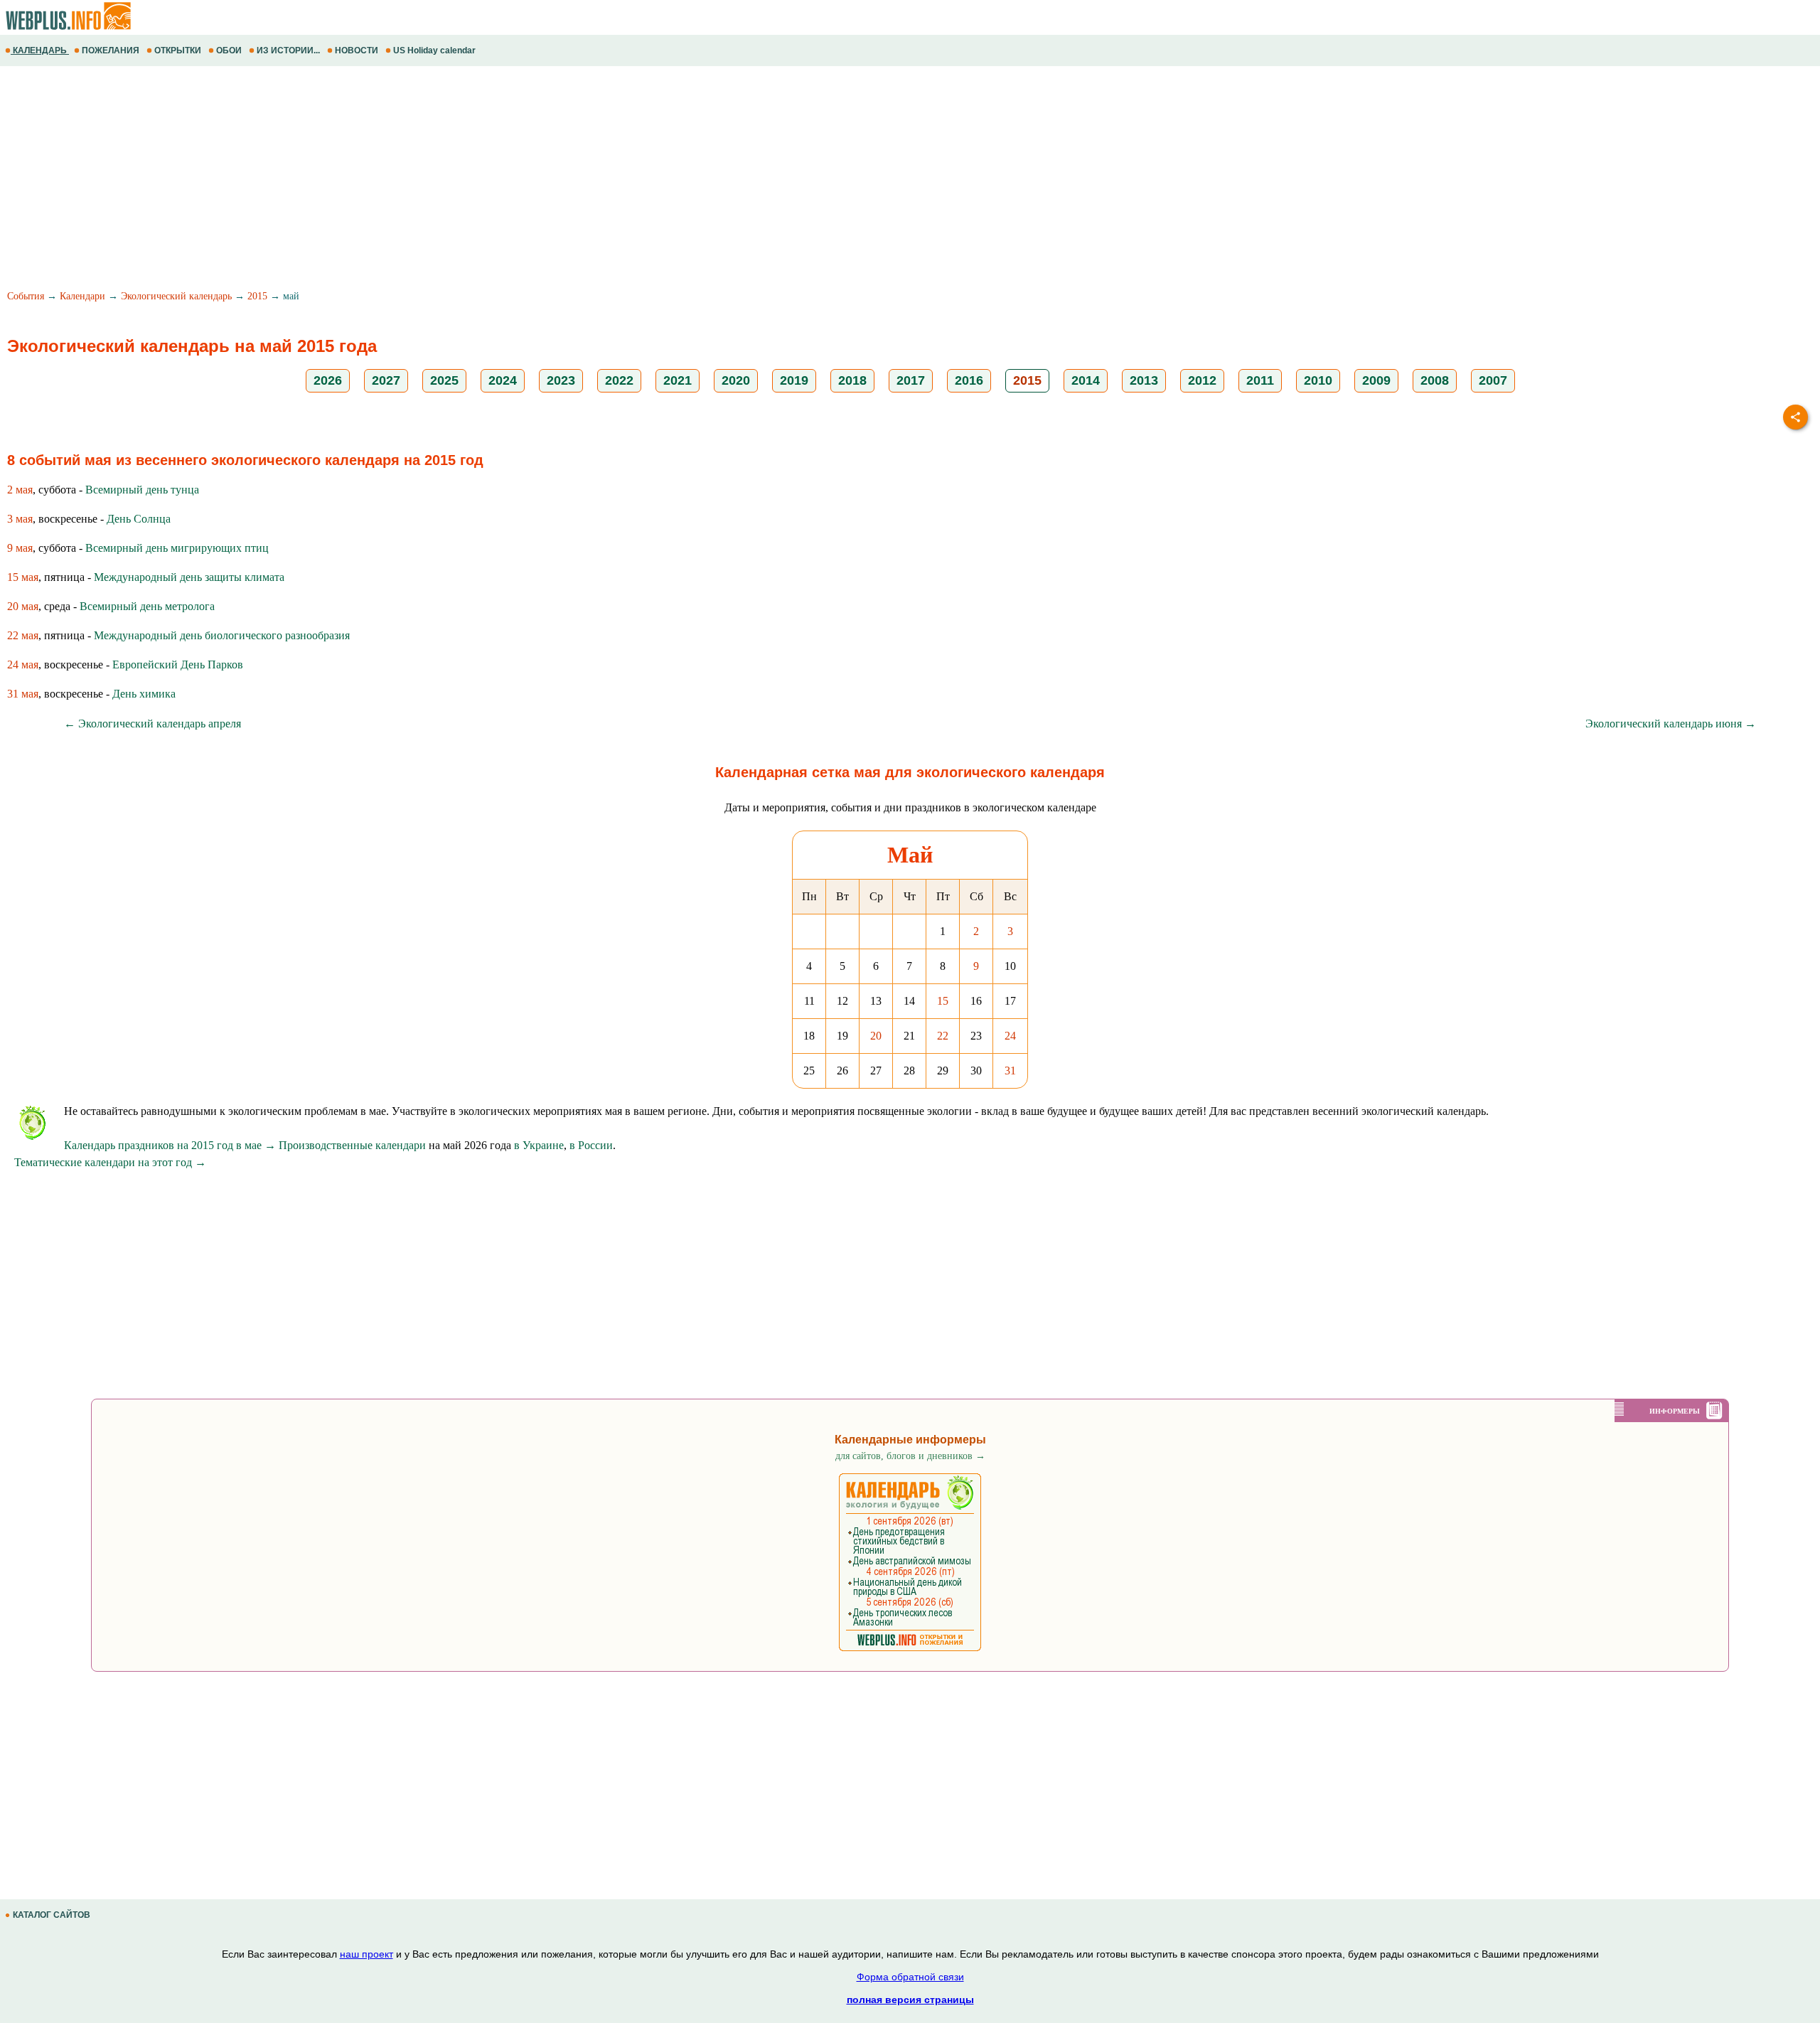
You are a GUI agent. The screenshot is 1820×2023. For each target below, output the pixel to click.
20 (876, 1036)
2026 (328, 380)
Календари (82, 296)
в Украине (539, 1145)
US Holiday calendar (434, 50)
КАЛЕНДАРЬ (40, 50)
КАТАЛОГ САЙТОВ (52, 1915)
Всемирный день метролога (147, 606)
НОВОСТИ (357, 50)
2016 (969, 380)
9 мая (20, 548)
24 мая (23, 664)
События (26, 296)
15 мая (23, 577)
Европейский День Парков (178, 664)
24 (1010, 1036)
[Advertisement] (427, 180)
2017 (911, 380)
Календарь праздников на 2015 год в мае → (170, 1145)
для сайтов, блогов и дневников (910, 1456)
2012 (1202, 380)
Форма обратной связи (910, 1977)
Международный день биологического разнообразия (222, 635)
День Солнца (139, 519)
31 (1010, 1071)
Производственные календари (352, 1145)
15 (943, 1001)
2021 (678, 380)
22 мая (23, 635)
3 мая (20, 519)
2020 (736, 380)
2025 (444, 380)
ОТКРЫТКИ (178, 50)
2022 (619, 380)
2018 (852, 380)
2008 (1435, 380)
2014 (1086, 380)
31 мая (23, 694)
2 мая (20, 490)
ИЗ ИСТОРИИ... (288, 50)
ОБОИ (229, 50)
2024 (503, 380)
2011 (1260, 380)
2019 (794, 380)
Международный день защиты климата (189, 577)
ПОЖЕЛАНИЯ (111, 50)
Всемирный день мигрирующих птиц (177, 548)
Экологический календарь (176, 296)
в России (591, 1145)
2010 (1318, 380)
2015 (257, 296)
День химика (144, 694)
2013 (1144, 380)
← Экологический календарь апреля (152, 724)
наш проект (366, 1954)
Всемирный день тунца (142, 490)
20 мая (23, 606)
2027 (386, 380)
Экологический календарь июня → (1671, 724)
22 (943, 1036)
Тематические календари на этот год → (110, 1162)
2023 (561, 380)
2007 (1493, 380)
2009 (1376, 380)
